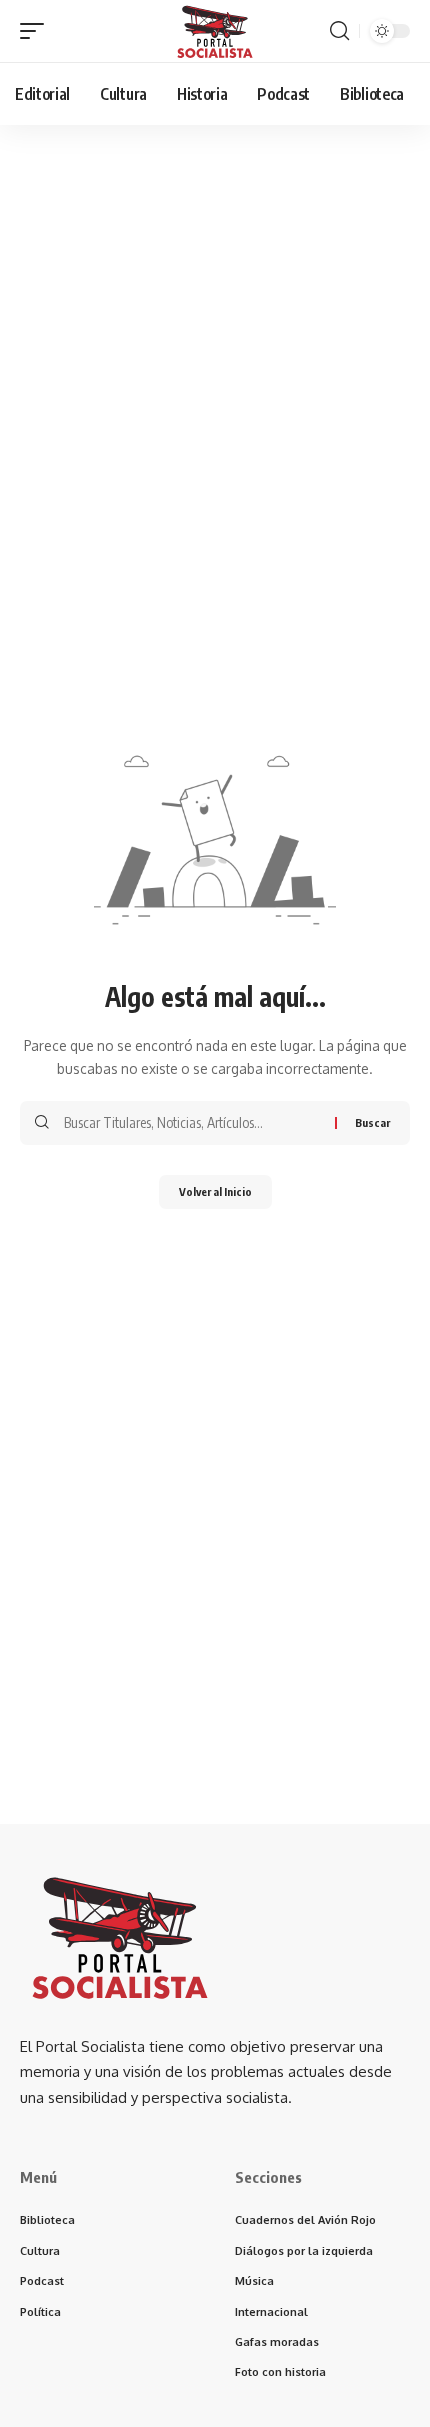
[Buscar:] (192, 1123)
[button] (37, 31)
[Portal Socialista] (215, 31)
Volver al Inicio (215, 1191)
